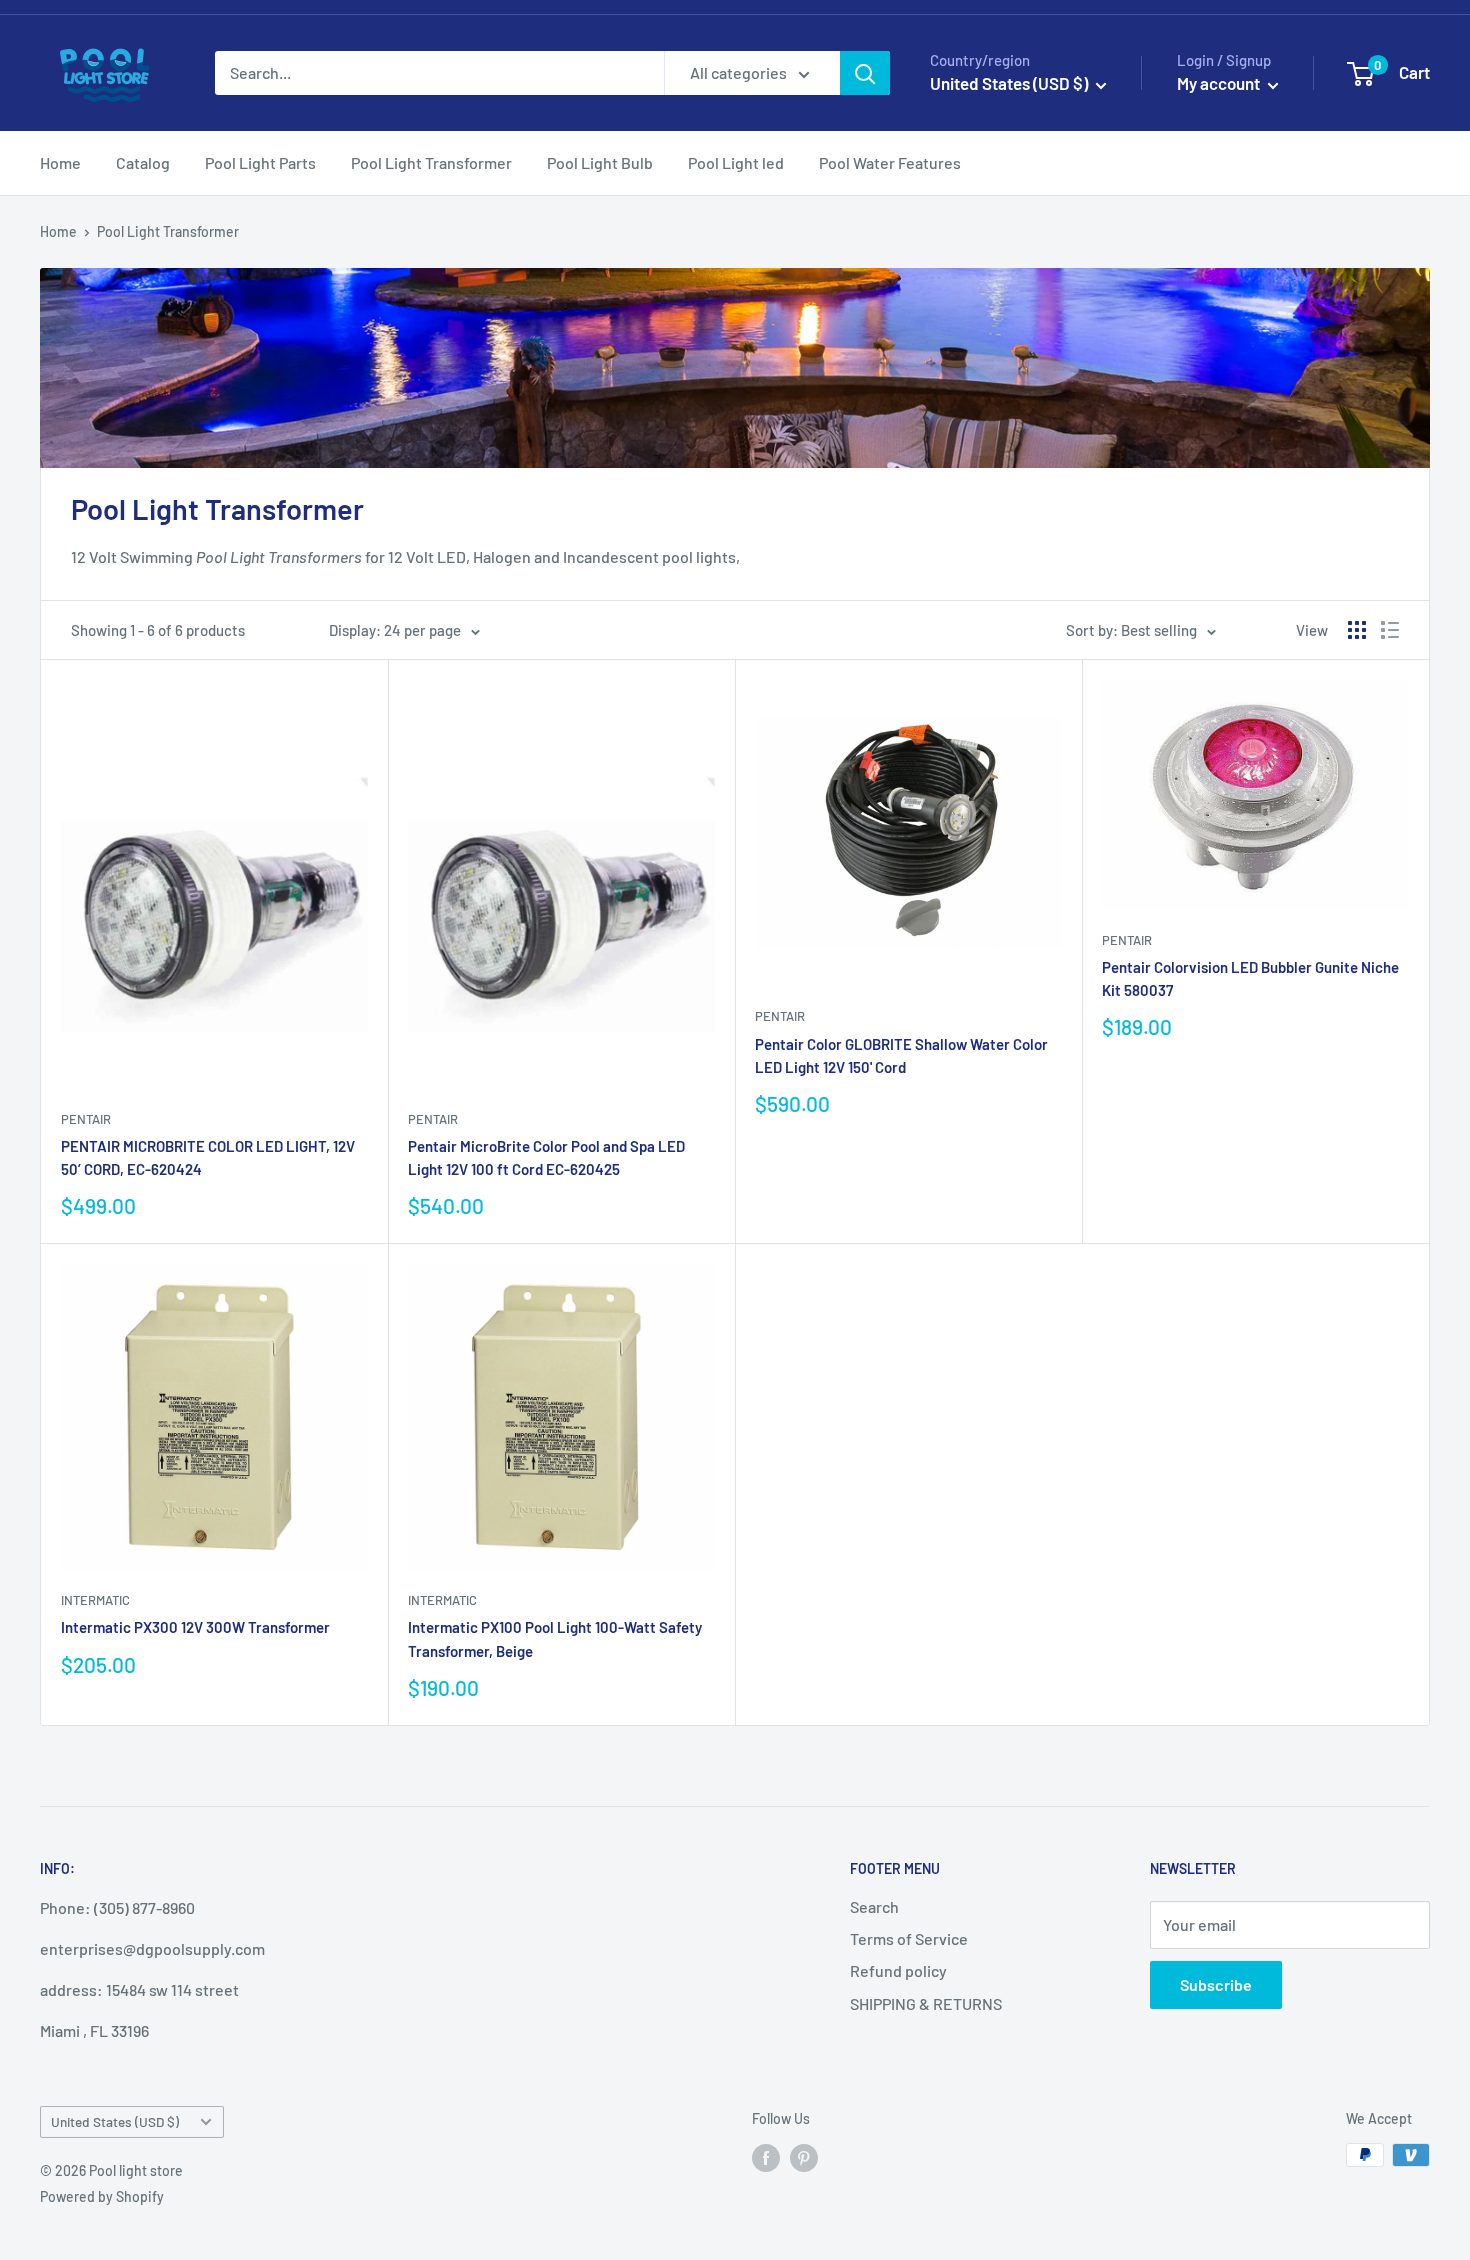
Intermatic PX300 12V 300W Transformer (195, 1627)
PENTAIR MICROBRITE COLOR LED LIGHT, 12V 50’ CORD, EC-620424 (208, 1157)
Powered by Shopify (102, 2196)
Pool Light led (736, 162)
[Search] (865, 73)
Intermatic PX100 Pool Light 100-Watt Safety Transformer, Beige (555, 1638)
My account (1220, 83)
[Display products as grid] (1357, 630)
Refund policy (898, 1970)
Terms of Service (909, 1938)
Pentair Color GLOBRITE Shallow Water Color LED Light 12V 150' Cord (901, 1055)
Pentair (86, 1119)
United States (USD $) (115, 2121)
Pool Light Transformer (431, 162)
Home (60, 162)
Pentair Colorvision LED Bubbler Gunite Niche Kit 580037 (1250, 978)
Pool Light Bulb (600, 162)
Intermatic (95, 1600)
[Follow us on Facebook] (766, 2157)
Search (874, 1906)
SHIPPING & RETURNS (926, 2003)
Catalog (143, 162)
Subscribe (1216, 1984)
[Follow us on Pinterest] (804, 2157)
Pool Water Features (890, 162)
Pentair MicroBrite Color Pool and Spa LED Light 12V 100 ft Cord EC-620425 (546, 1157)
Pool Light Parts (260, 162)
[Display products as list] (1390, 630)
